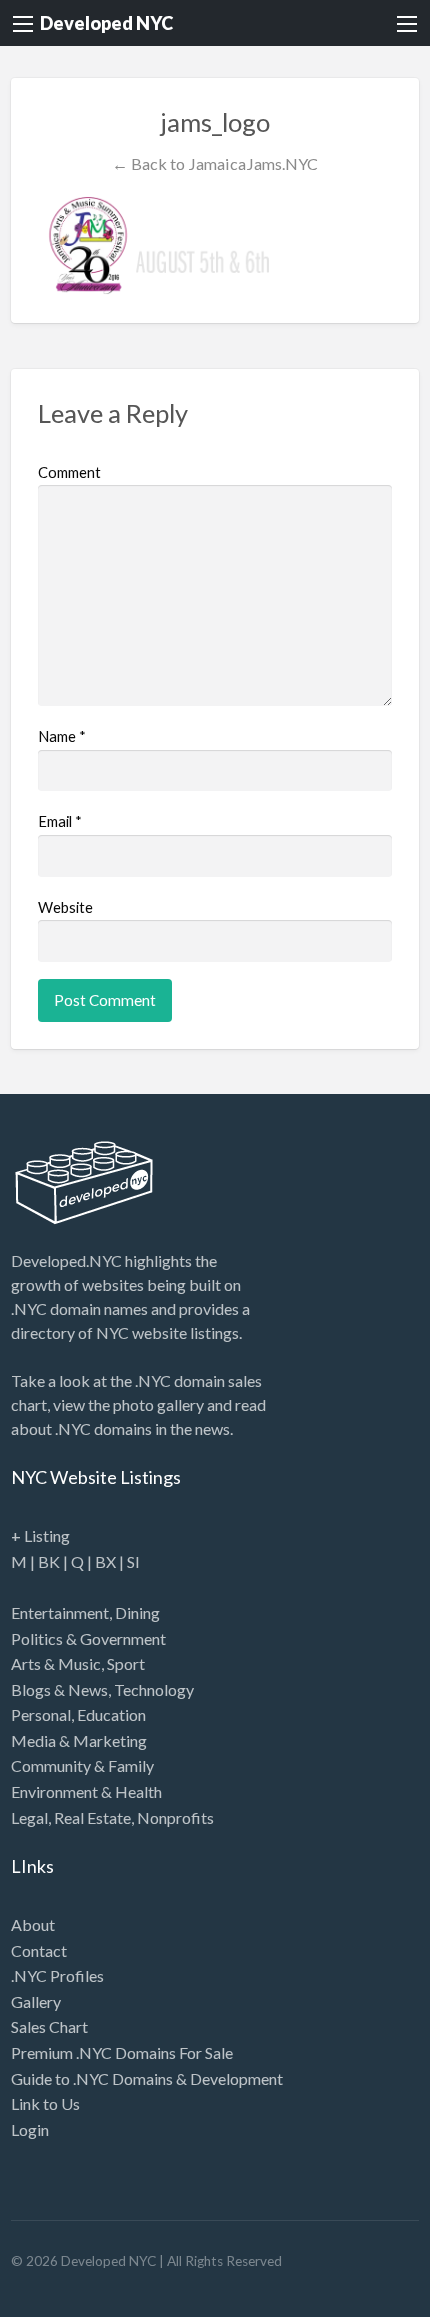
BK (49, 1561)
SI (133, 1561)
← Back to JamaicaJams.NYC (215, 163)
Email (60, 821)
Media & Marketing (79, 1740)
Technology (154, 1689)
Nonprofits (175, 1817)
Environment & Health (86, 1791)
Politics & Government (88, 1638)
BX (105, 1561)
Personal (41, 1714)
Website (65, 907)
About (33, 1924)
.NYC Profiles (57, 1975)
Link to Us (45, 2103)
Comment (69, 472)
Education (111, 1714)
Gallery (36, 2001)
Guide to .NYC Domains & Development (147, 2078)
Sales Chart (49, 2026)
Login (30, 2129)
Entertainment (60, 1612)
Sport (126, 1663)
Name (62, 736)
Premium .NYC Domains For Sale (122, 2052)
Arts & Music (56, 1663)
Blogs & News (59, 1689)
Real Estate (92, 1817)
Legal (29, 1817)
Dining (137, 1612)
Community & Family (82, 1765)
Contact (39, 1950)
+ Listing (40, 1535)
